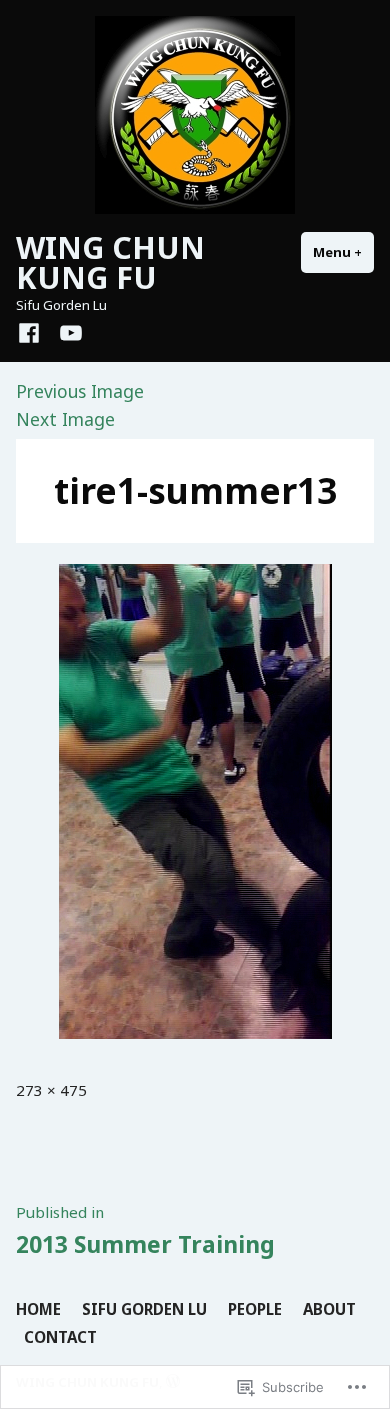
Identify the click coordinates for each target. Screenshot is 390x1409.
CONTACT (60, 1337)
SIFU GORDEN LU (144, 1309)
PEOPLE (255, 1309)
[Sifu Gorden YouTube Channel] (67, 332)
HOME (38, 1309)
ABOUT (329, 1309)
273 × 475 (51, 1090)
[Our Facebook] (33, 332)
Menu (343, 252)
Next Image (65, 419)
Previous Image (80, 391)
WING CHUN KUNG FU (110, 262)
